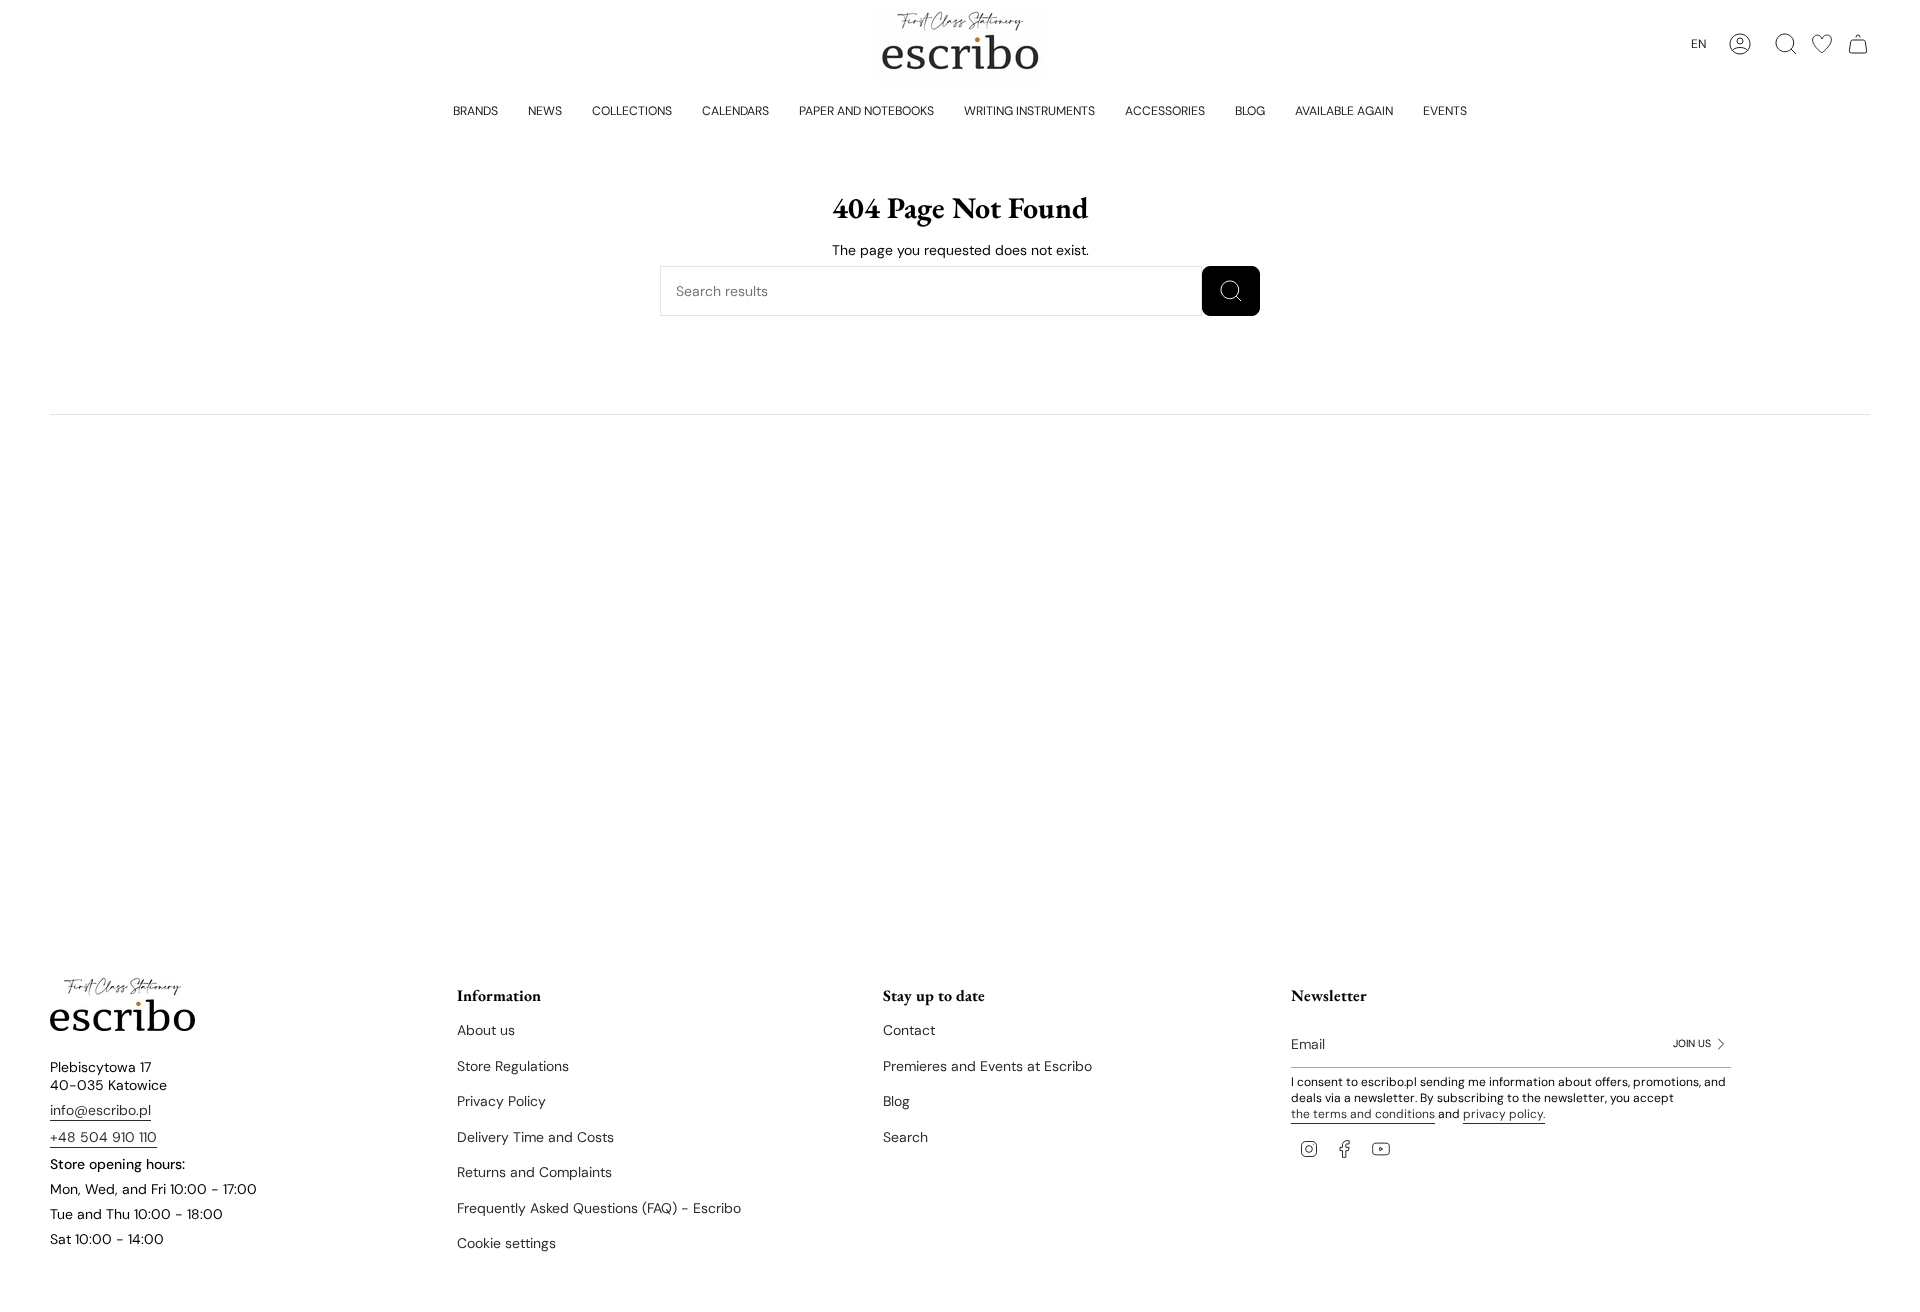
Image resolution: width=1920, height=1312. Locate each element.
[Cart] (1858, 44)
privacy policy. (1504, 1114)
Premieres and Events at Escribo (987, 1066)
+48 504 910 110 (103, 1137)
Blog (896, 1101)
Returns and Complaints (534, 1172)
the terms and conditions (1363, 1114)
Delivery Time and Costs (535, 1137)
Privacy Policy (501, 1101)
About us (486, 1030)
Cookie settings (506, 1243)
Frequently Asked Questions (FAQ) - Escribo (599, 1208)
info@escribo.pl (100, 1110)
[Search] (1231, 291)
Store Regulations (513, 1066)
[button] (475, 110)
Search (905, 1137)
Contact (909, 1030)
